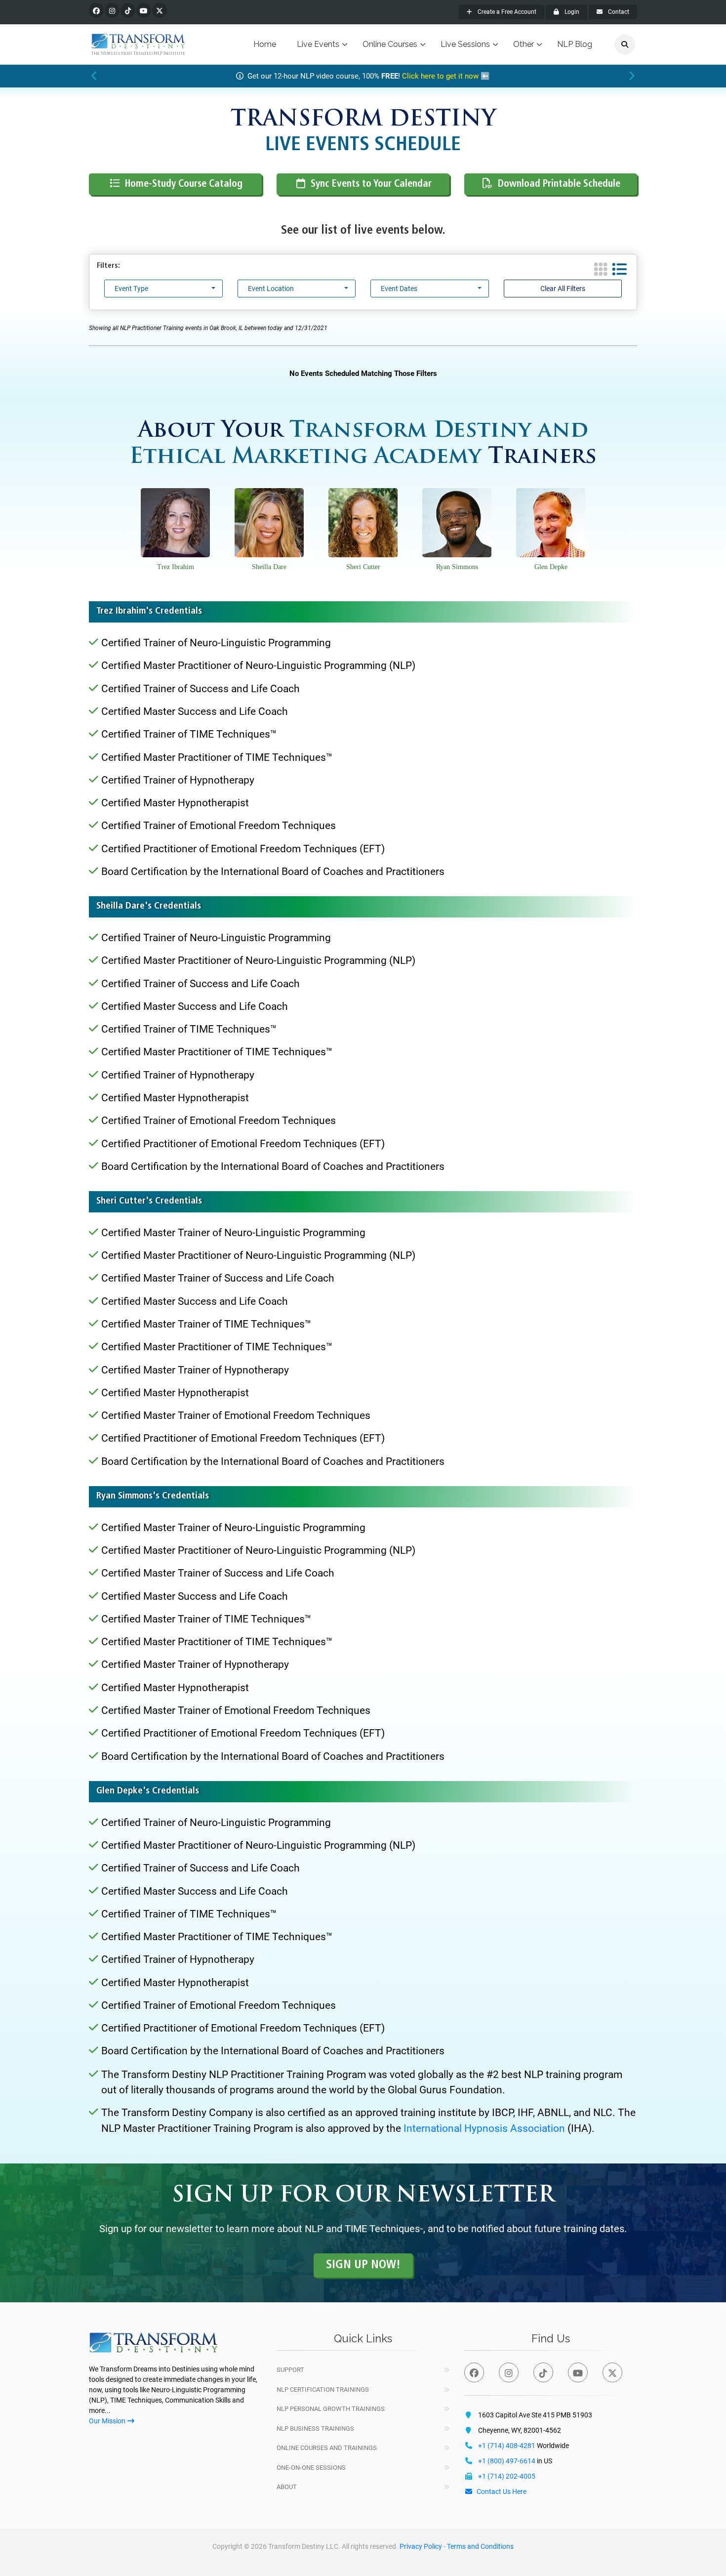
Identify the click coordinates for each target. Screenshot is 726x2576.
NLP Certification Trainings (323, 2389)
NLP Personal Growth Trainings (331, 2409)
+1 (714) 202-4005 (507, 2476)
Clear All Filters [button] (563, 289)
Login (571, 12)
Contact (618, 12)
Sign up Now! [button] (363, 2265)
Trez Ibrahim (176, 567)
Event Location (271, 289)
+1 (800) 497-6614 (507, 2461)
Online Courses (390, 44)
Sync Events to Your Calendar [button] (371, 184)
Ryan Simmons (457, 567)
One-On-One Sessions (311, 2468)
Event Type (131, 289)
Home (265, 44)
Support (290, 2370)
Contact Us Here (502, 2492)
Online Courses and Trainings (327, 2448)
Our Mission (107, 2421)
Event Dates (399, 289)
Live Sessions (465, 44)
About (287, 2487)
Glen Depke (551, 567)
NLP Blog (575, 44)
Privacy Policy (421, 2546)
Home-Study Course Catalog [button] (184, 184)
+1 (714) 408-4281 (507, 2446)
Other (524, 44)
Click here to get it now (440, 76)
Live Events (318, 44)
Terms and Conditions (480, 2546)
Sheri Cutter (363, 567)
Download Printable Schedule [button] (559, 184)
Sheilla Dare (269, 567)
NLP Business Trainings (315, 2429)
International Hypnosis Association (484, 2128)
